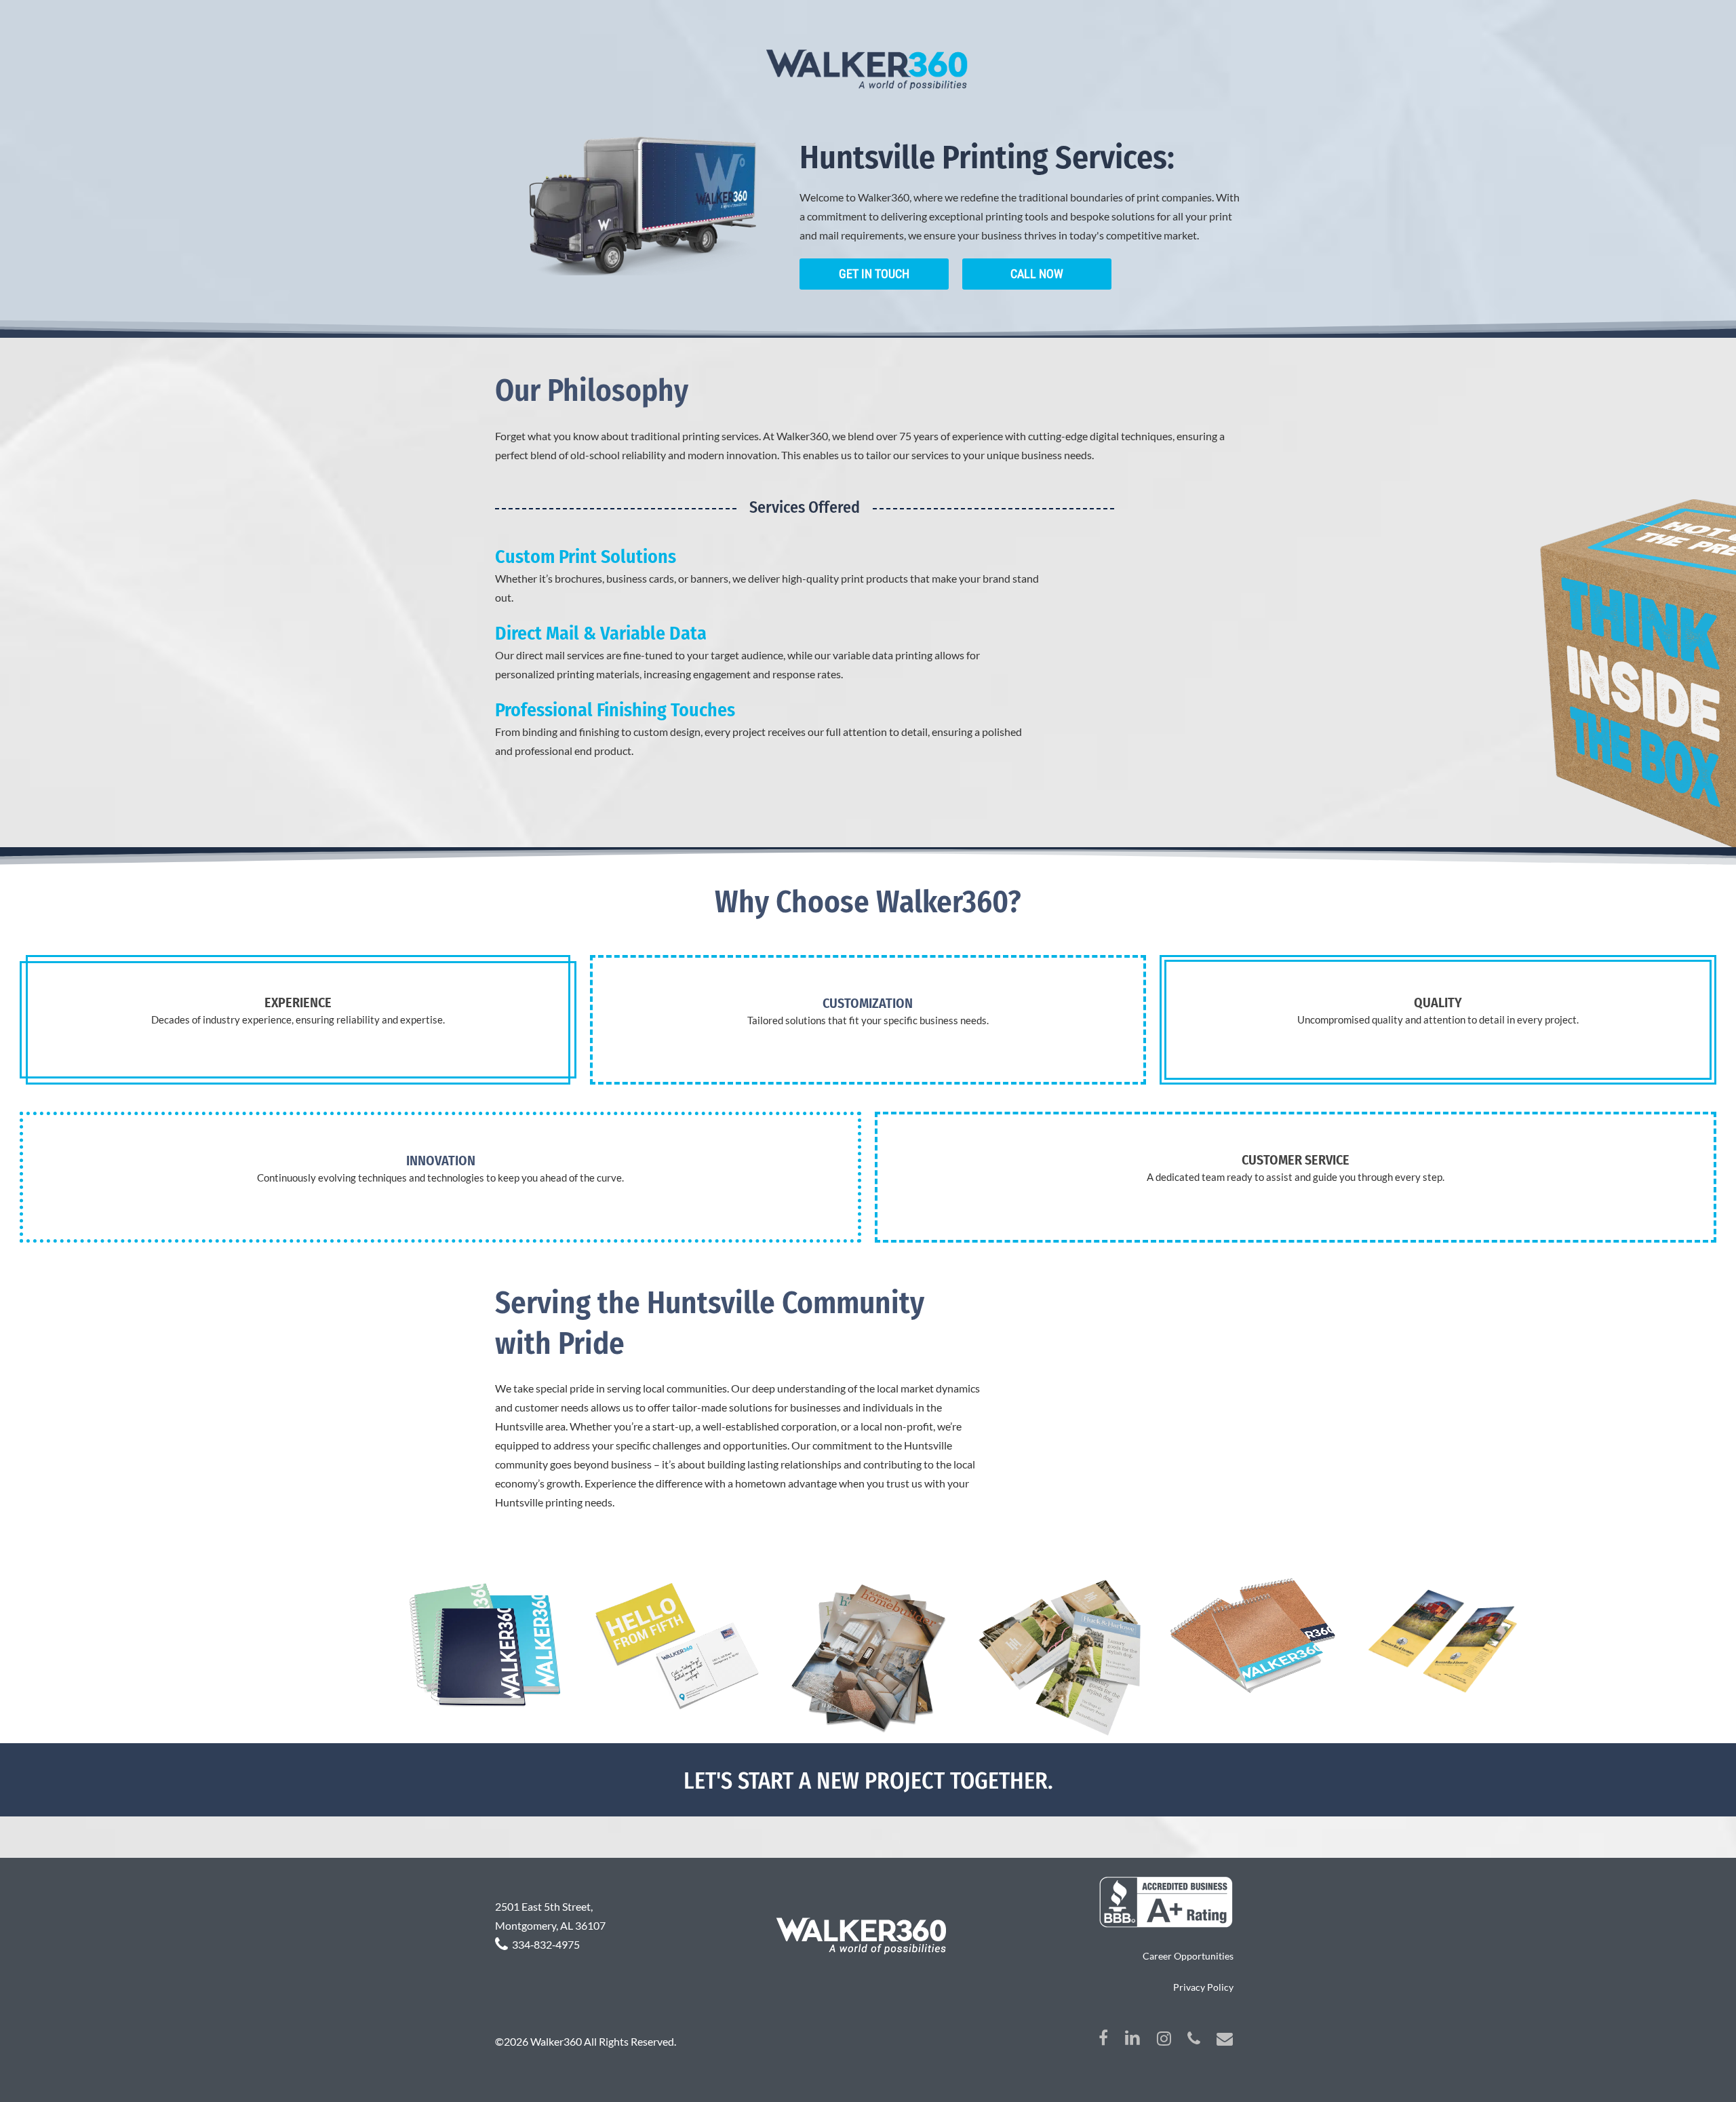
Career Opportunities (1188, 1956)
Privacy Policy (1203, 1987)
